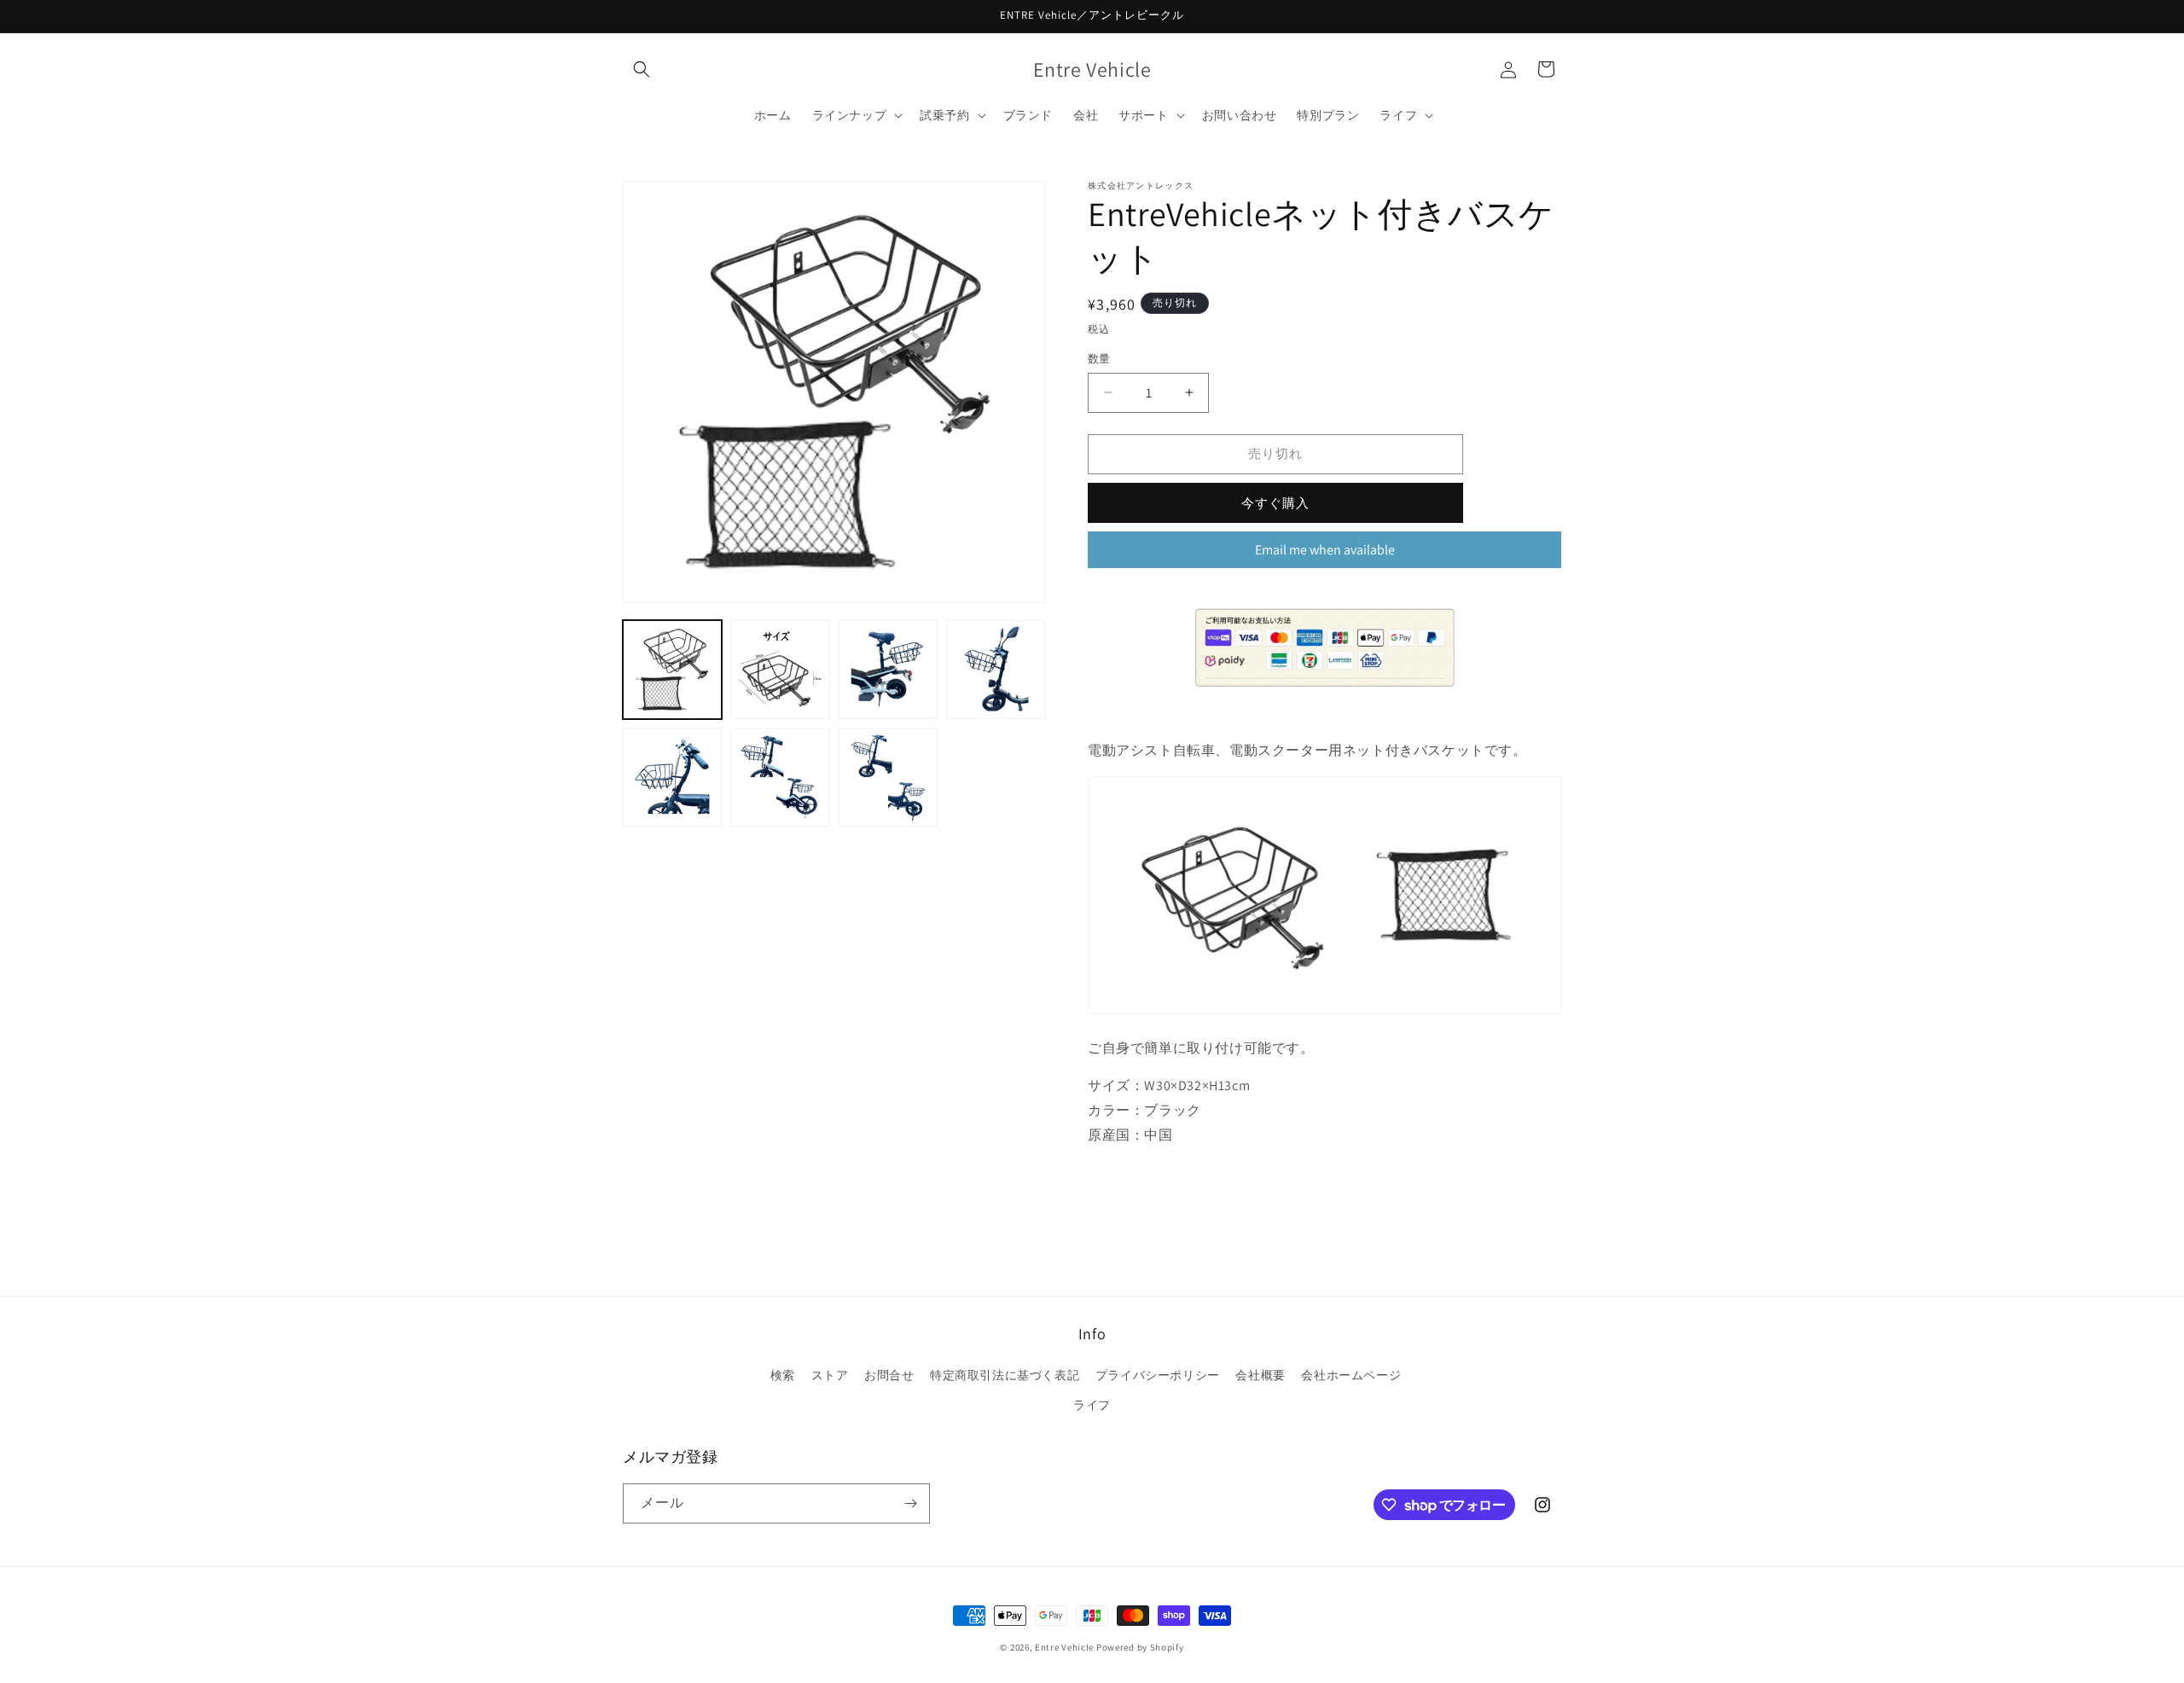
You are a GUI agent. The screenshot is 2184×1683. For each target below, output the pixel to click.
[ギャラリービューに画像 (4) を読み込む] (996, 670)
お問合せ (889, 1375)
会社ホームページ (1351, 1375)
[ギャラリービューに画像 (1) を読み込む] (672, 670)
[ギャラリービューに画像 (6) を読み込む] (780, 777)
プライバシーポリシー (1158, 1375)
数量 (1099, 359)
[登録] (910, 1503)
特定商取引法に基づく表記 (1005, 1375)
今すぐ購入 (1275, 503)
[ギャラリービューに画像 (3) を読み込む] (888, 670)
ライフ (1092, 1405)
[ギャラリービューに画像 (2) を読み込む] (780, 670)
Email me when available (1325, 550)
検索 (783, 1375)
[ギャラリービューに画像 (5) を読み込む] (672, 777)
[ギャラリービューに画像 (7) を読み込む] (888, 777)
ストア (830, 1375)
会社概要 (1260, 1375)
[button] (642, 69)
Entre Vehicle (1064, 1647)
